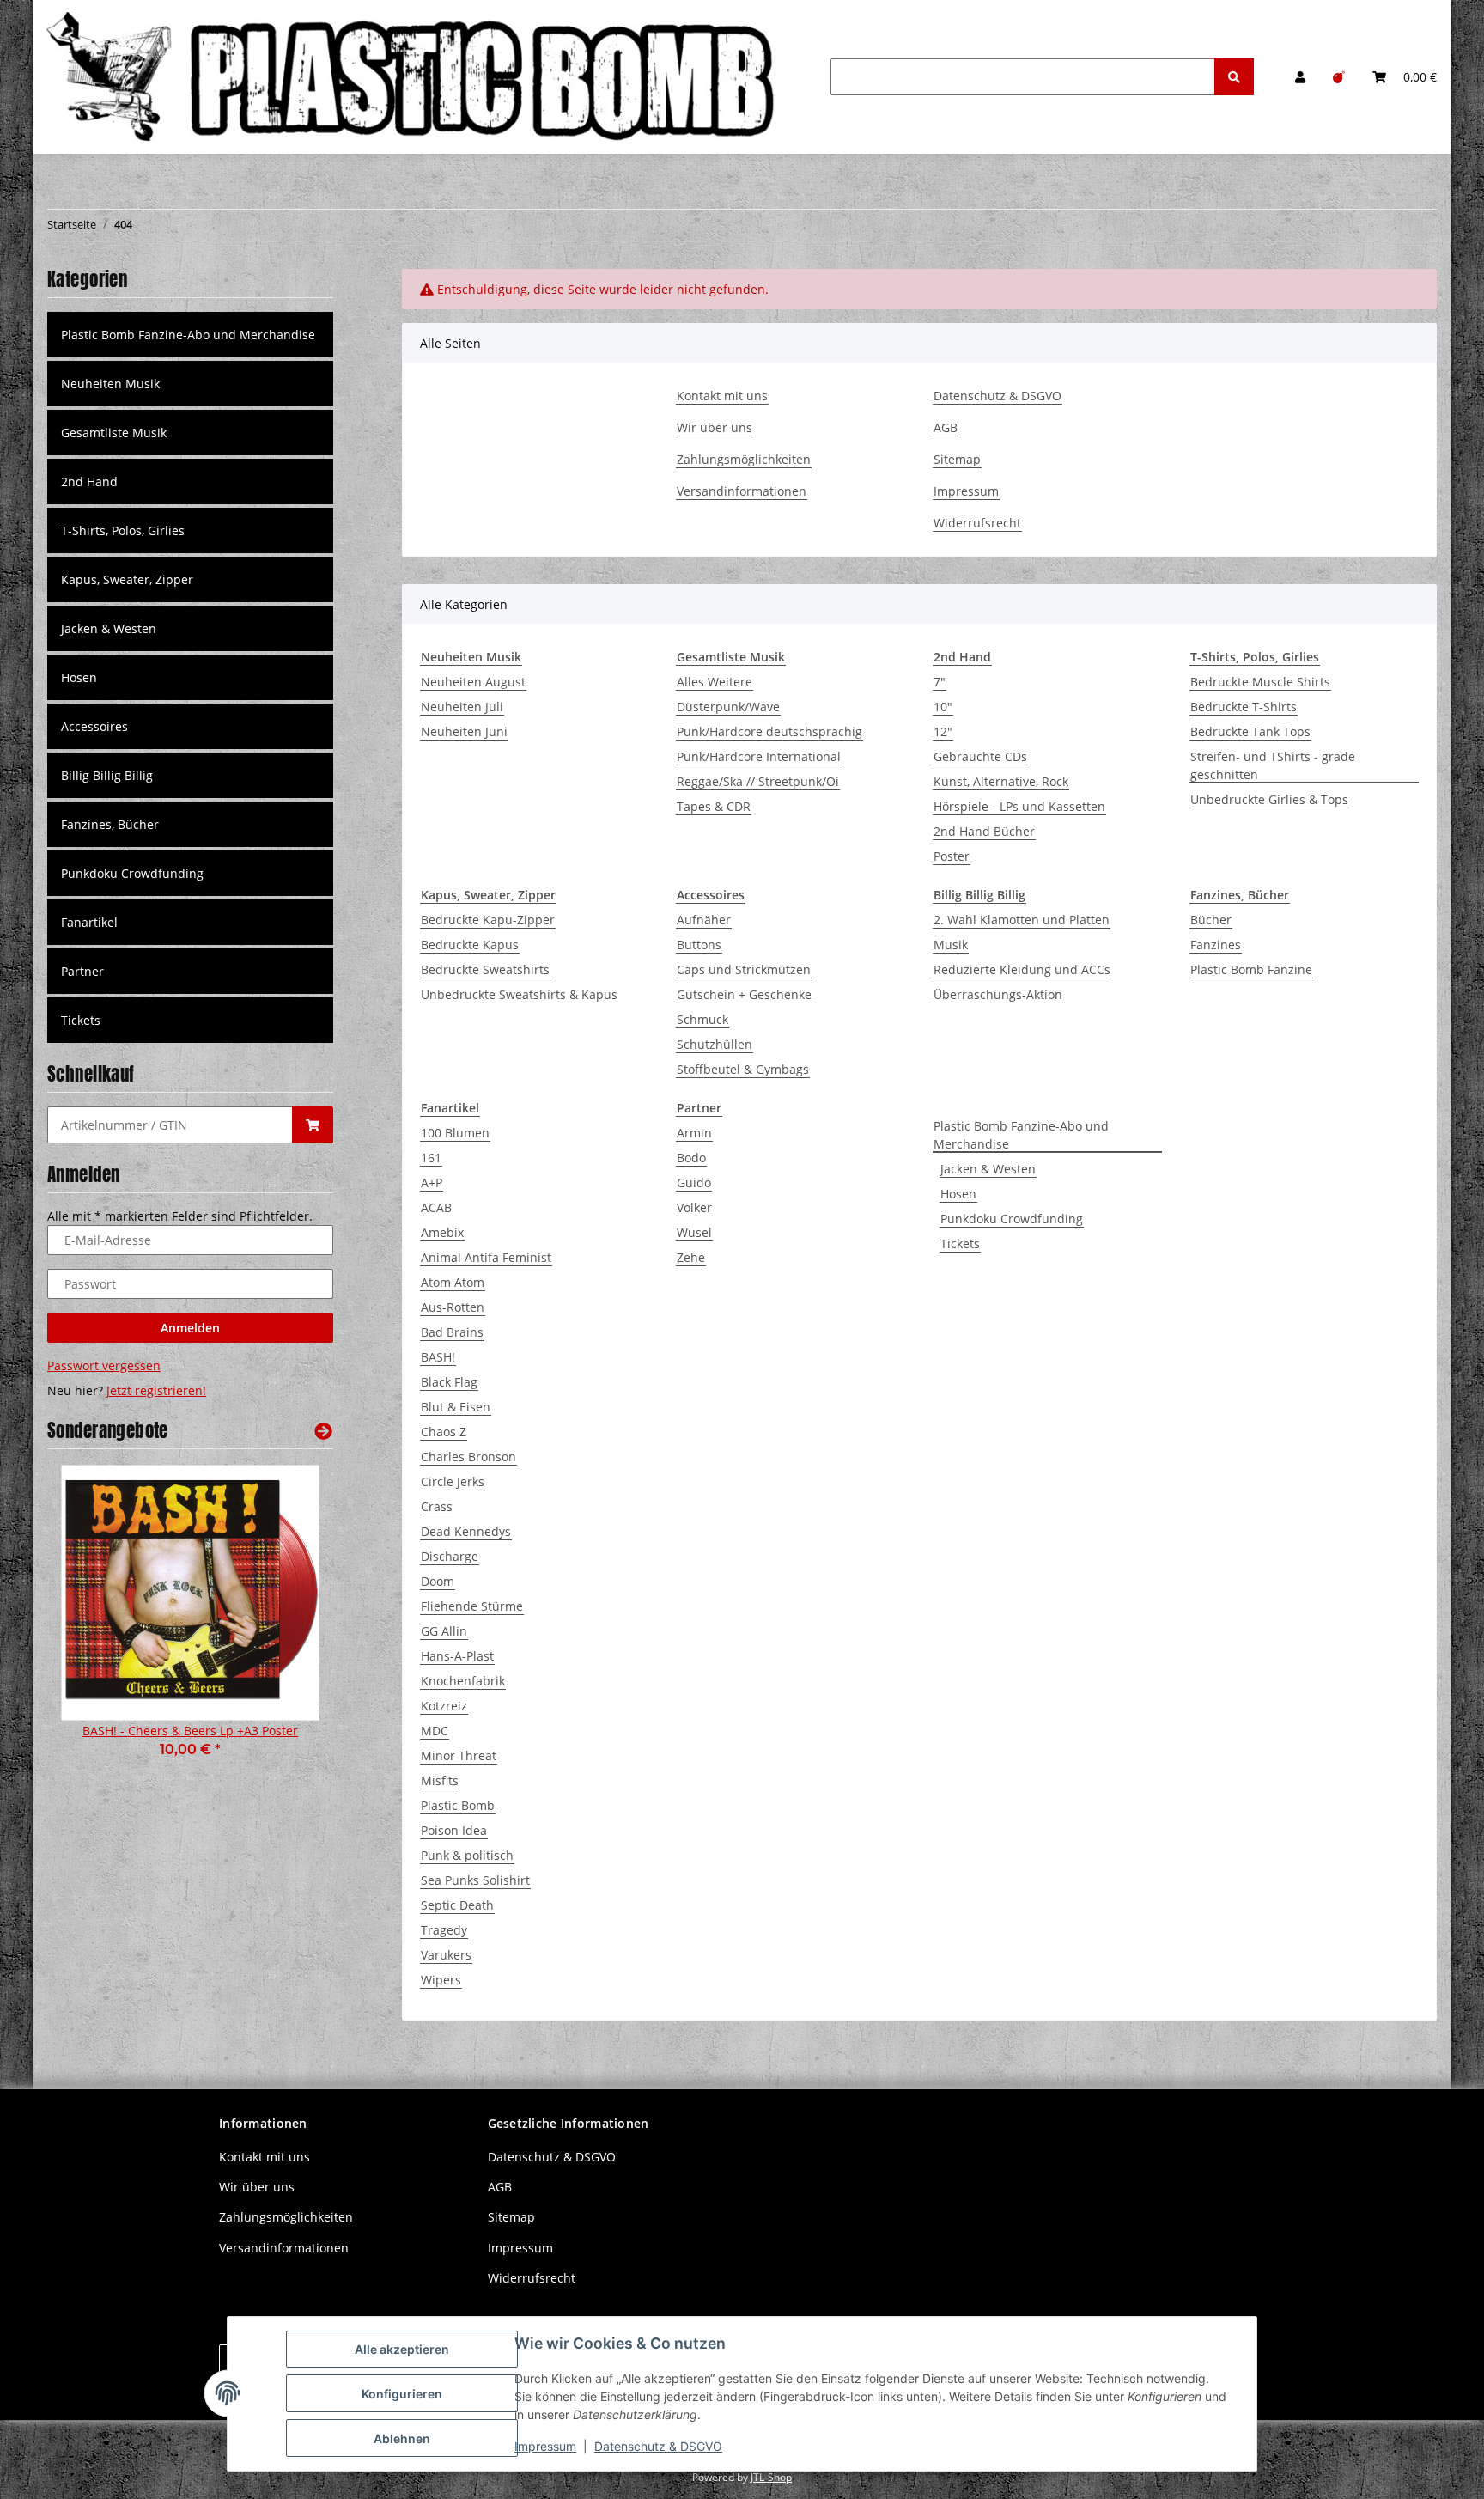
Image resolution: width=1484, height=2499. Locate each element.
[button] (1300, 77)
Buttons (699, 945)
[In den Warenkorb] (313, 1125)
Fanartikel (89, 922)
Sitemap (957, 459)
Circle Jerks (453, 1481)
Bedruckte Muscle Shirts (1260, 682)
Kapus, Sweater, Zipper (127, 579)
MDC (435, 1731)
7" (940, 682)
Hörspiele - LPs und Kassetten (1019, 806)
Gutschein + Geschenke (744, 994)
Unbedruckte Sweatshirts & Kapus (519, 994)
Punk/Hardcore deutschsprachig (769, 731)
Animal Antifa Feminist (486, 1257)
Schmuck (702, 1019)
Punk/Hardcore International (759, 756)
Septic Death (457, 1905)
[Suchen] (1234, 77)
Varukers (446, 1955)
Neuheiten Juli (462, 707)
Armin (694, 1133)
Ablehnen (402, 2438)
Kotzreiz (444, 1706)
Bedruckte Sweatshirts (485, 969)
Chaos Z (444, 1432)
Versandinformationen (742, 491)
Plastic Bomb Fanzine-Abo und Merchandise (1021, 1135)
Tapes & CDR (714, 806)
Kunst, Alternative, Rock (1001, 781)
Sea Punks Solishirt (475, 1880)
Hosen (958, 1194)
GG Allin (444, 1631)
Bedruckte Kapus (470, 945)
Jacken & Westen (988, 1169)
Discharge (450, 1556)
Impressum (966, 491)
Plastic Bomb (458, 1805)
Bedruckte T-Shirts (1244, 707)
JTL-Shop (771, 2477)
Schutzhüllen (715, 1044)
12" (943, 731)
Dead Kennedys (466, 1531)
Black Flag (449, 1382)
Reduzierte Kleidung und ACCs (1022, 969)
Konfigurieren (402, 2394)
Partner (82, 971)
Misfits (440, 1780)
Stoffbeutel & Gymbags (743, 1069)
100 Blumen (455, 1133)
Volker (694, 1207)
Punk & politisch (467, 1855)
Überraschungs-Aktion (998, 994)
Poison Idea (454, 1830)
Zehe (691, 1257)
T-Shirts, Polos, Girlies (123, 530)
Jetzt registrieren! (156, 1390)
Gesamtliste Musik (114, 433)
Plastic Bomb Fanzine (1251, 969)
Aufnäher (704, 920)
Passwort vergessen (104, 1365)
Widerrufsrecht (977, 523)
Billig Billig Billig (107, 775)
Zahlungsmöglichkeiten (744, 459)
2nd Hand (89, 482)
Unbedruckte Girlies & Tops (1269, 799)
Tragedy (444, 1930)
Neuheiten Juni (464, 731)
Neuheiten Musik (110, 384)
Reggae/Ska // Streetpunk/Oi (758, 781)
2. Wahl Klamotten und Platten (1022, 920)
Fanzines (1216, 945)
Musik (951, 945)
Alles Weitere (715, 682)
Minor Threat (459, 1755)
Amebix (442, 1232)
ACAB (436, 1207)
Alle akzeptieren (402, 2349)
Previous (90, 1622)
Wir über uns (715, 427)
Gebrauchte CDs (980, 756)
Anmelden (190, 1328)
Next (291, 1622)
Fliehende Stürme (472, 1606)
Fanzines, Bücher (110, 824)
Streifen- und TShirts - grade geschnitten (1273, 765)
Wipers (441, 1980)
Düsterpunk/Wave (728, 707)
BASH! (438, 1357)
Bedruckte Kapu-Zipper (488, 920)
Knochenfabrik (463, 1681)
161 (431, 1158)
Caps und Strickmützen (744, 969)
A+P (432, 1182)
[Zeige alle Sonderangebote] (323, 1431)
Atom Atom (453, 1282)
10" (943, 707)
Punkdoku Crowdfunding (1012, 1219)
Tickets (960, 1243)
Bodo (691, 1158)
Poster (952, 856)
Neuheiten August (473, 682)
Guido (694, 1182)
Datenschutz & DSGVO (997, 396)
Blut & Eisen (456, 1407)
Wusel (694, 1232)
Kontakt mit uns (722, 396)
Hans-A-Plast (457, 1656)
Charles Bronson (468, 1457)
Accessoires (94, 726)
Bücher (1211, 920)
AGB (946, 427)
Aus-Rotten (453, 1307)
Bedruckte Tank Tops (1250, 731)
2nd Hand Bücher (984, 831)
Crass (437, 1506)
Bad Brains (452, 1332)
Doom (438, 1581)
